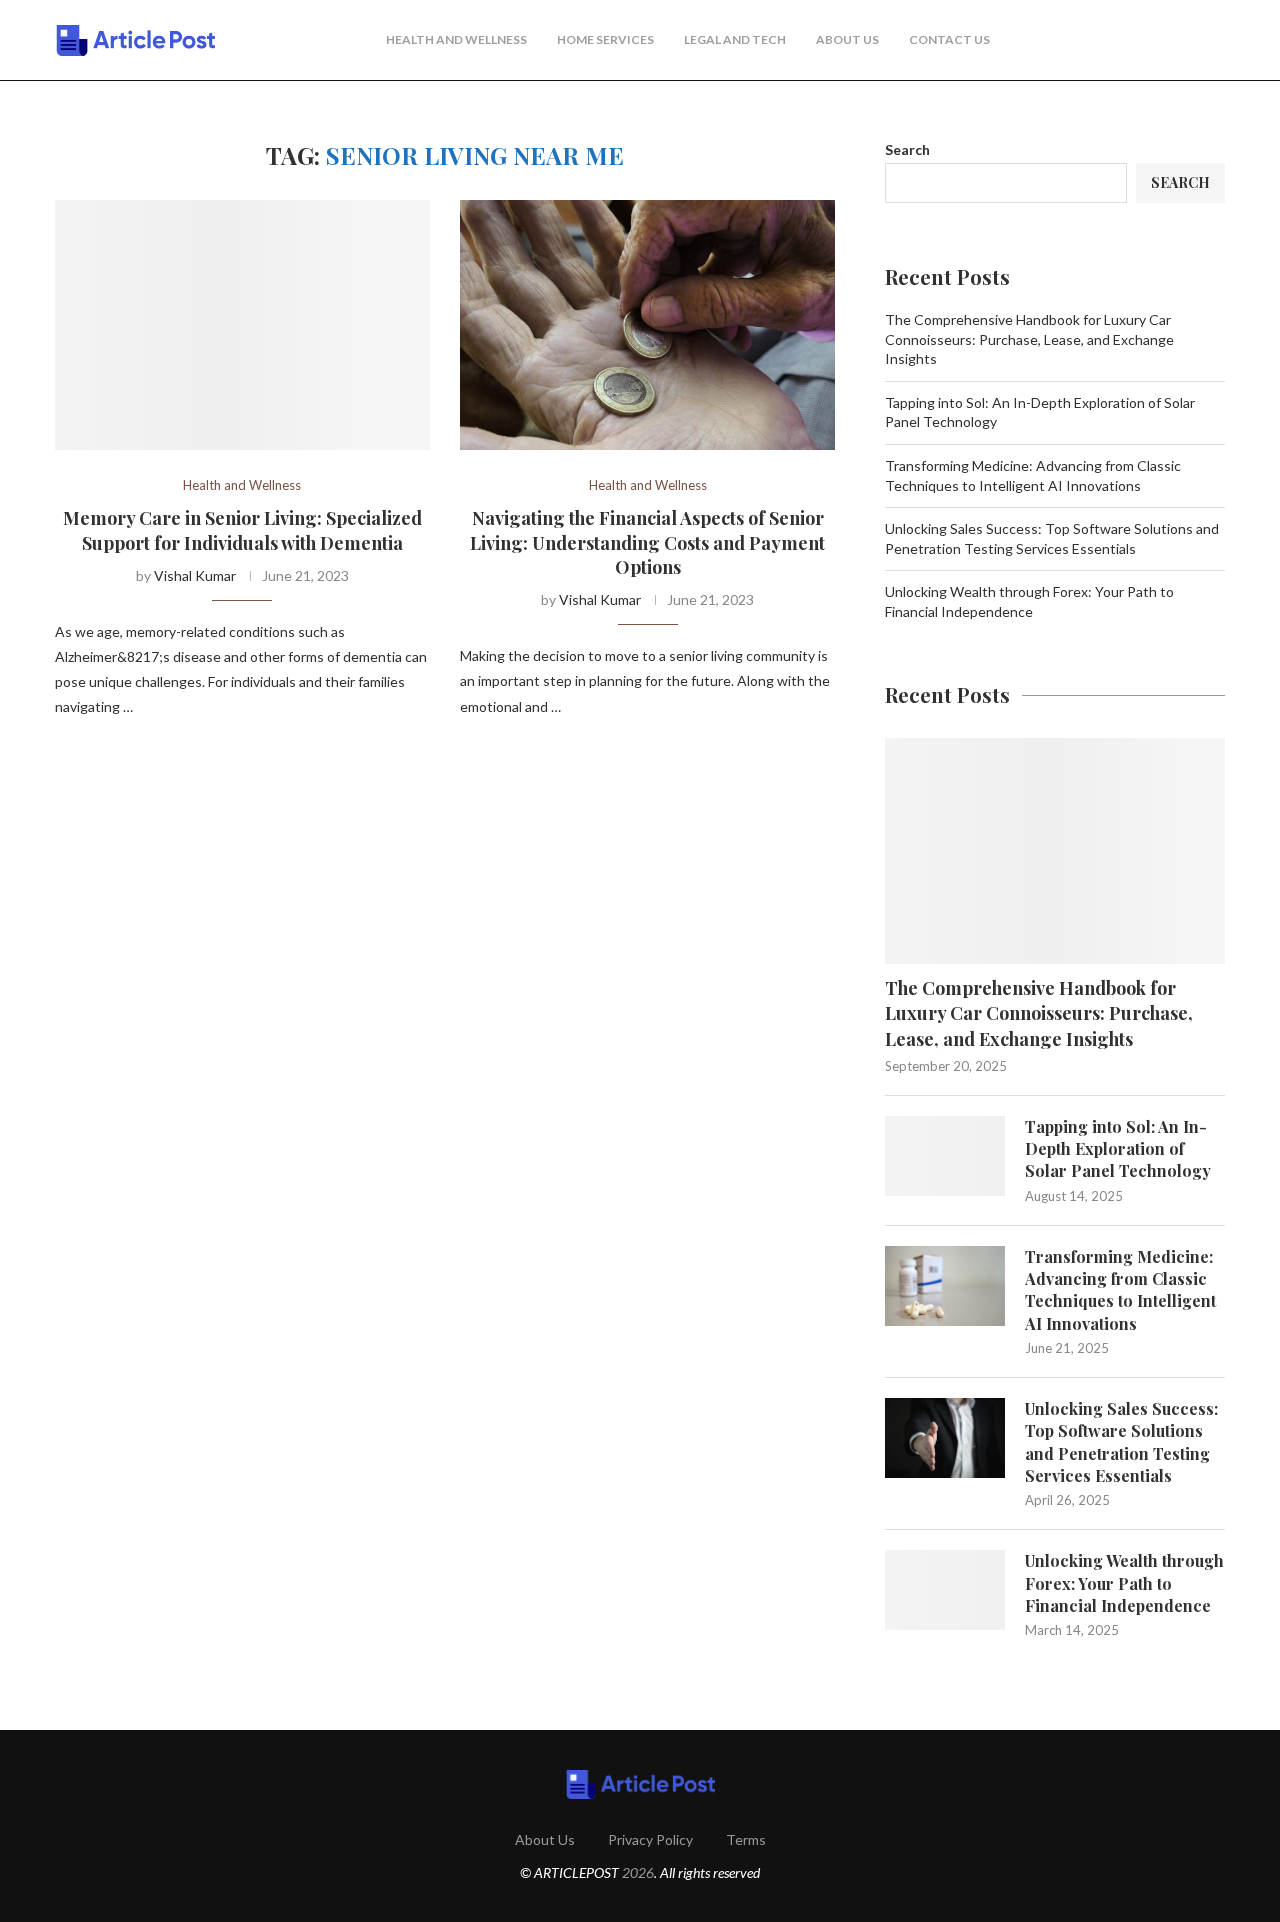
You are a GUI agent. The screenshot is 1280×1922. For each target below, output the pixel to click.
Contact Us (949, 39)
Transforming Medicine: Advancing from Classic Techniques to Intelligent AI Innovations (1120, 1290)
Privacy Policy (650, 1839)
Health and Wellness (456, 39)
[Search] (1215, 41)
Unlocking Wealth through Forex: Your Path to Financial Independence (1124, 1583)
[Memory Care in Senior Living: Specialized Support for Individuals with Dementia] (242, 325)
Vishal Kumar (195, 575)
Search (907, 149)
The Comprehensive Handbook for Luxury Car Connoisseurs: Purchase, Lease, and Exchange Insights (1029, 339)
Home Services (605, 39)
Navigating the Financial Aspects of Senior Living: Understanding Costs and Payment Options (647, 542)
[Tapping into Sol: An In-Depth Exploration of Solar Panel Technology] (945, 1156)
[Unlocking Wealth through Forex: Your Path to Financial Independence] (945, 1590)
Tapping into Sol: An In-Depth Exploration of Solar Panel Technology (1118, 1149)
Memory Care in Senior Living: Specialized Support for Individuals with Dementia (242, 530)
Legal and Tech (735, 39)
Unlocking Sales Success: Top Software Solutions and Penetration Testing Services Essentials (1121, 1442)
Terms (746, 1839)
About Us (847, 39)
